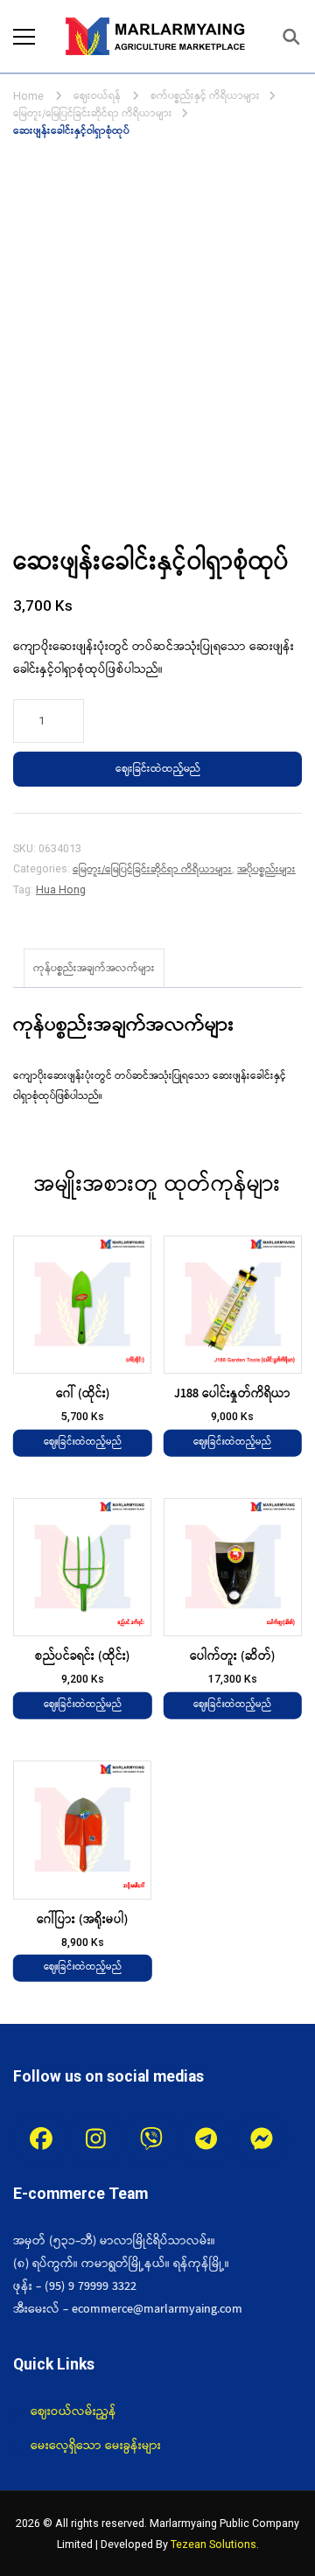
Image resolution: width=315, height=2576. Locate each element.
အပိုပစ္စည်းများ (266, 869)
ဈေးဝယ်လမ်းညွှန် (73, 2411)
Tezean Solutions (213, 2544)
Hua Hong (61, 889)
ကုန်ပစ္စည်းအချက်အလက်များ (94, 968)
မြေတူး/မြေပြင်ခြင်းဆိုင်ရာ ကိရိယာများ (152, 869)
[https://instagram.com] (96, 2140)
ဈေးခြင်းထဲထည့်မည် (158, 769)
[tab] (94, 968)
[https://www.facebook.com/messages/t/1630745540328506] (261, 2140)
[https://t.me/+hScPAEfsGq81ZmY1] (206, 2140)
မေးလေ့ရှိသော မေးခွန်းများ (96, 2446)
